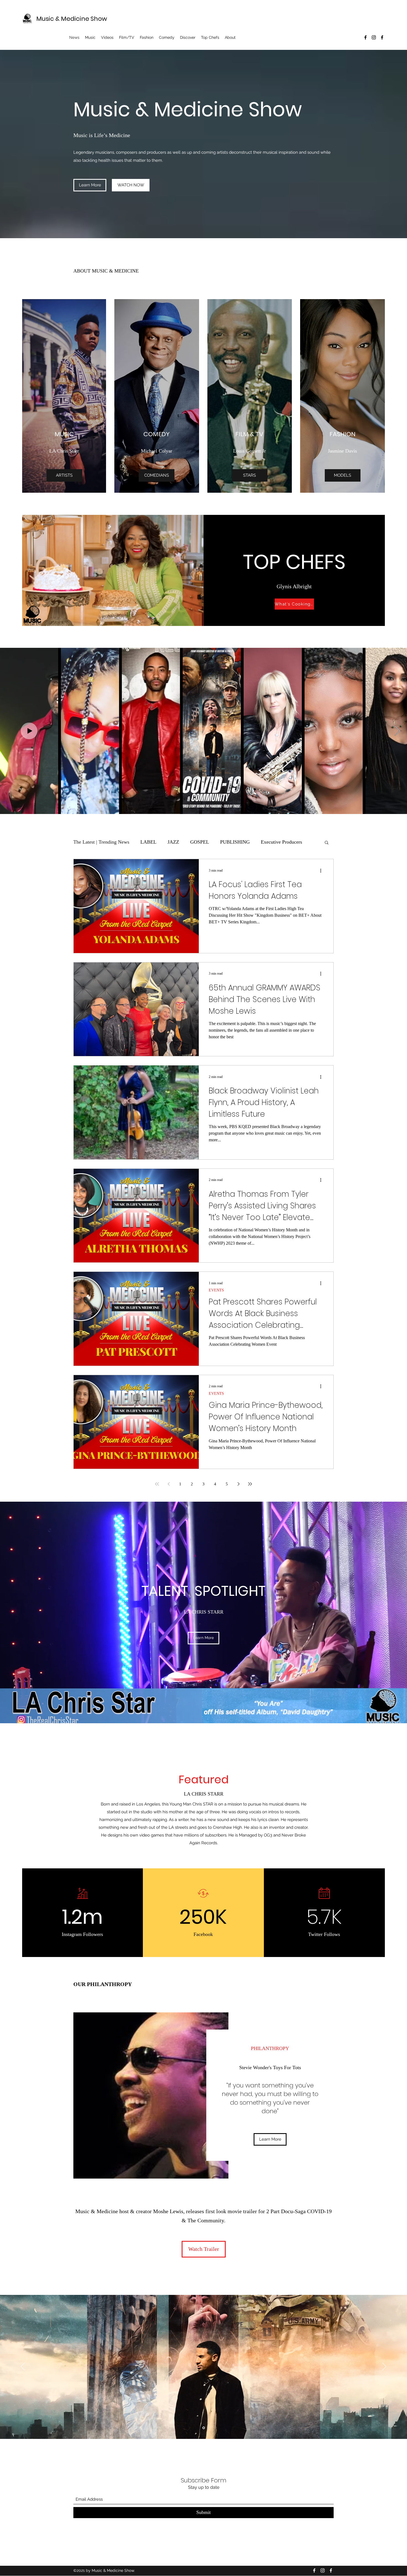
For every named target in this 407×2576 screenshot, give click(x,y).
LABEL (148, 842)
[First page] (157, 1484)
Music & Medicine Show (72, 19)
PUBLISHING (235, 842)
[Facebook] (365, 37)
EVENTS (216, 1290)
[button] (327, 843)
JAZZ (173, 842)
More (266, 842)
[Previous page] (169, 1484)
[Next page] (238, 1484)
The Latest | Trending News (101, 842)
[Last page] (250, 1484)
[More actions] (323, 870)
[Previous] (23, 2367)
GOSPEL (200, 842)
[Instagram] (374, 37)
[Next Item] (397, 731)
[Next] (384, 2367)
